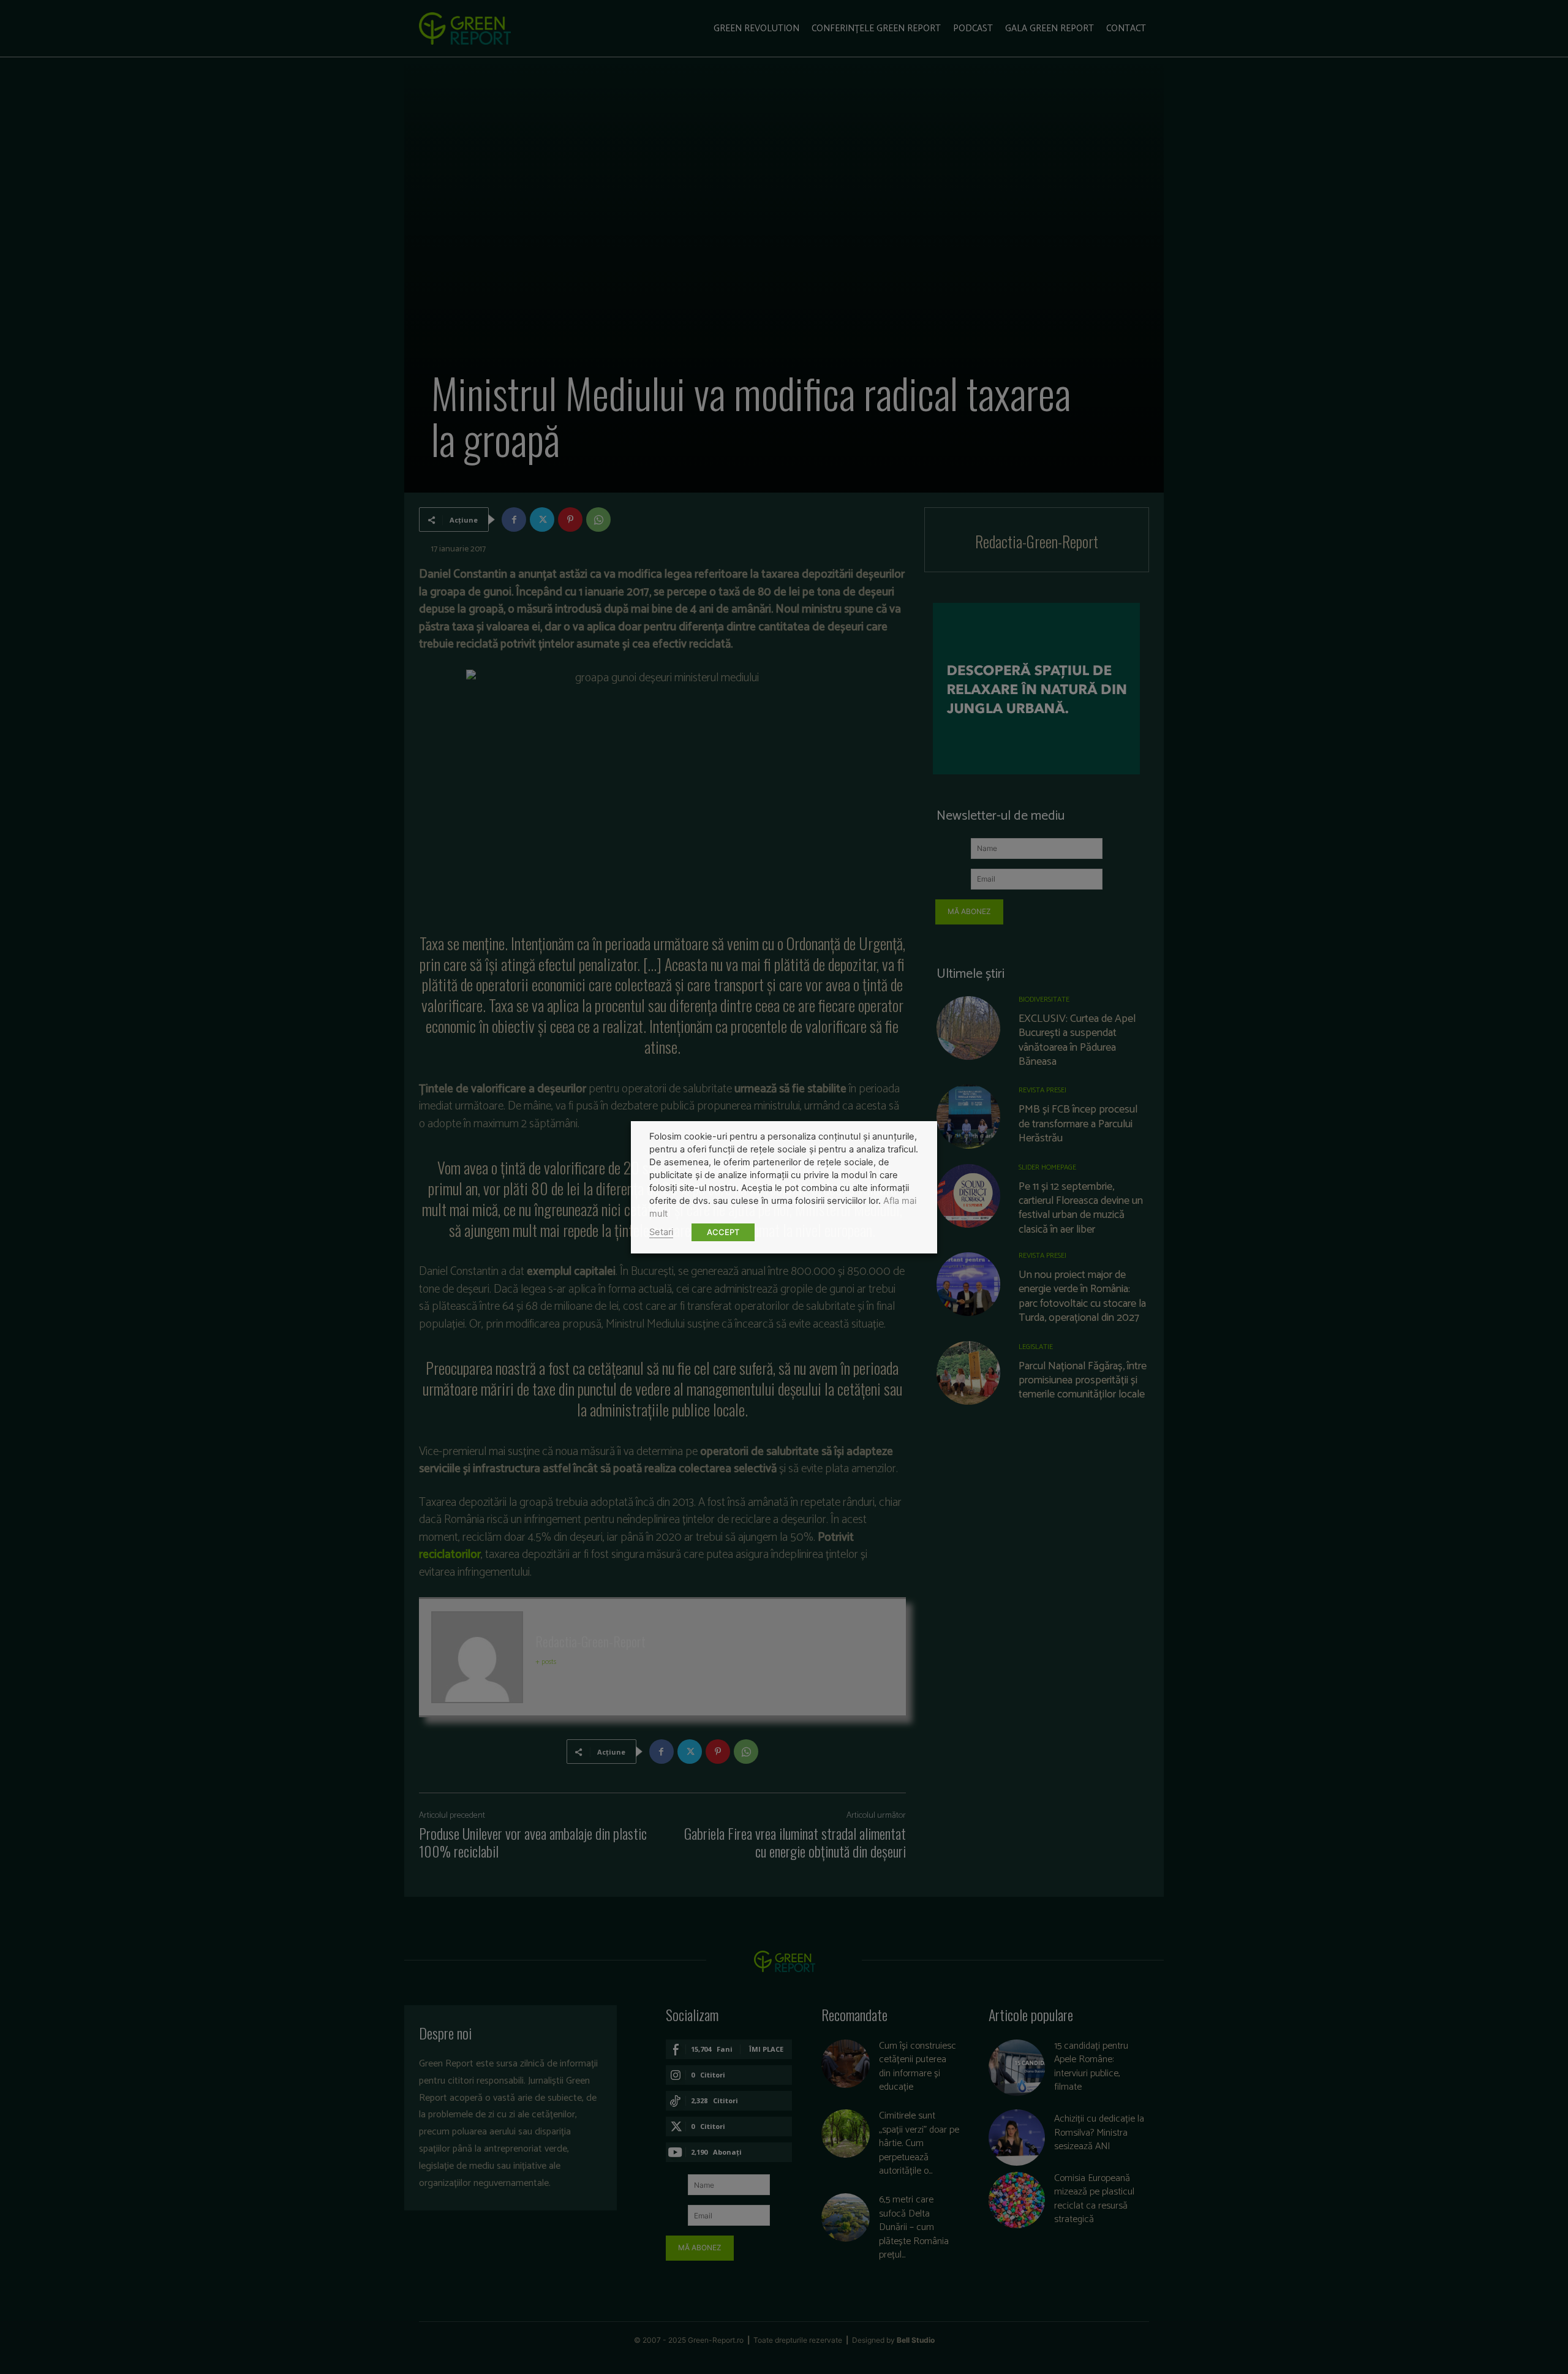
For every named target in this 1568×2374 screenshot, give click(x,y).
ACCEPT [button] (723, 1232)
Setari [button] (661, 1232)
